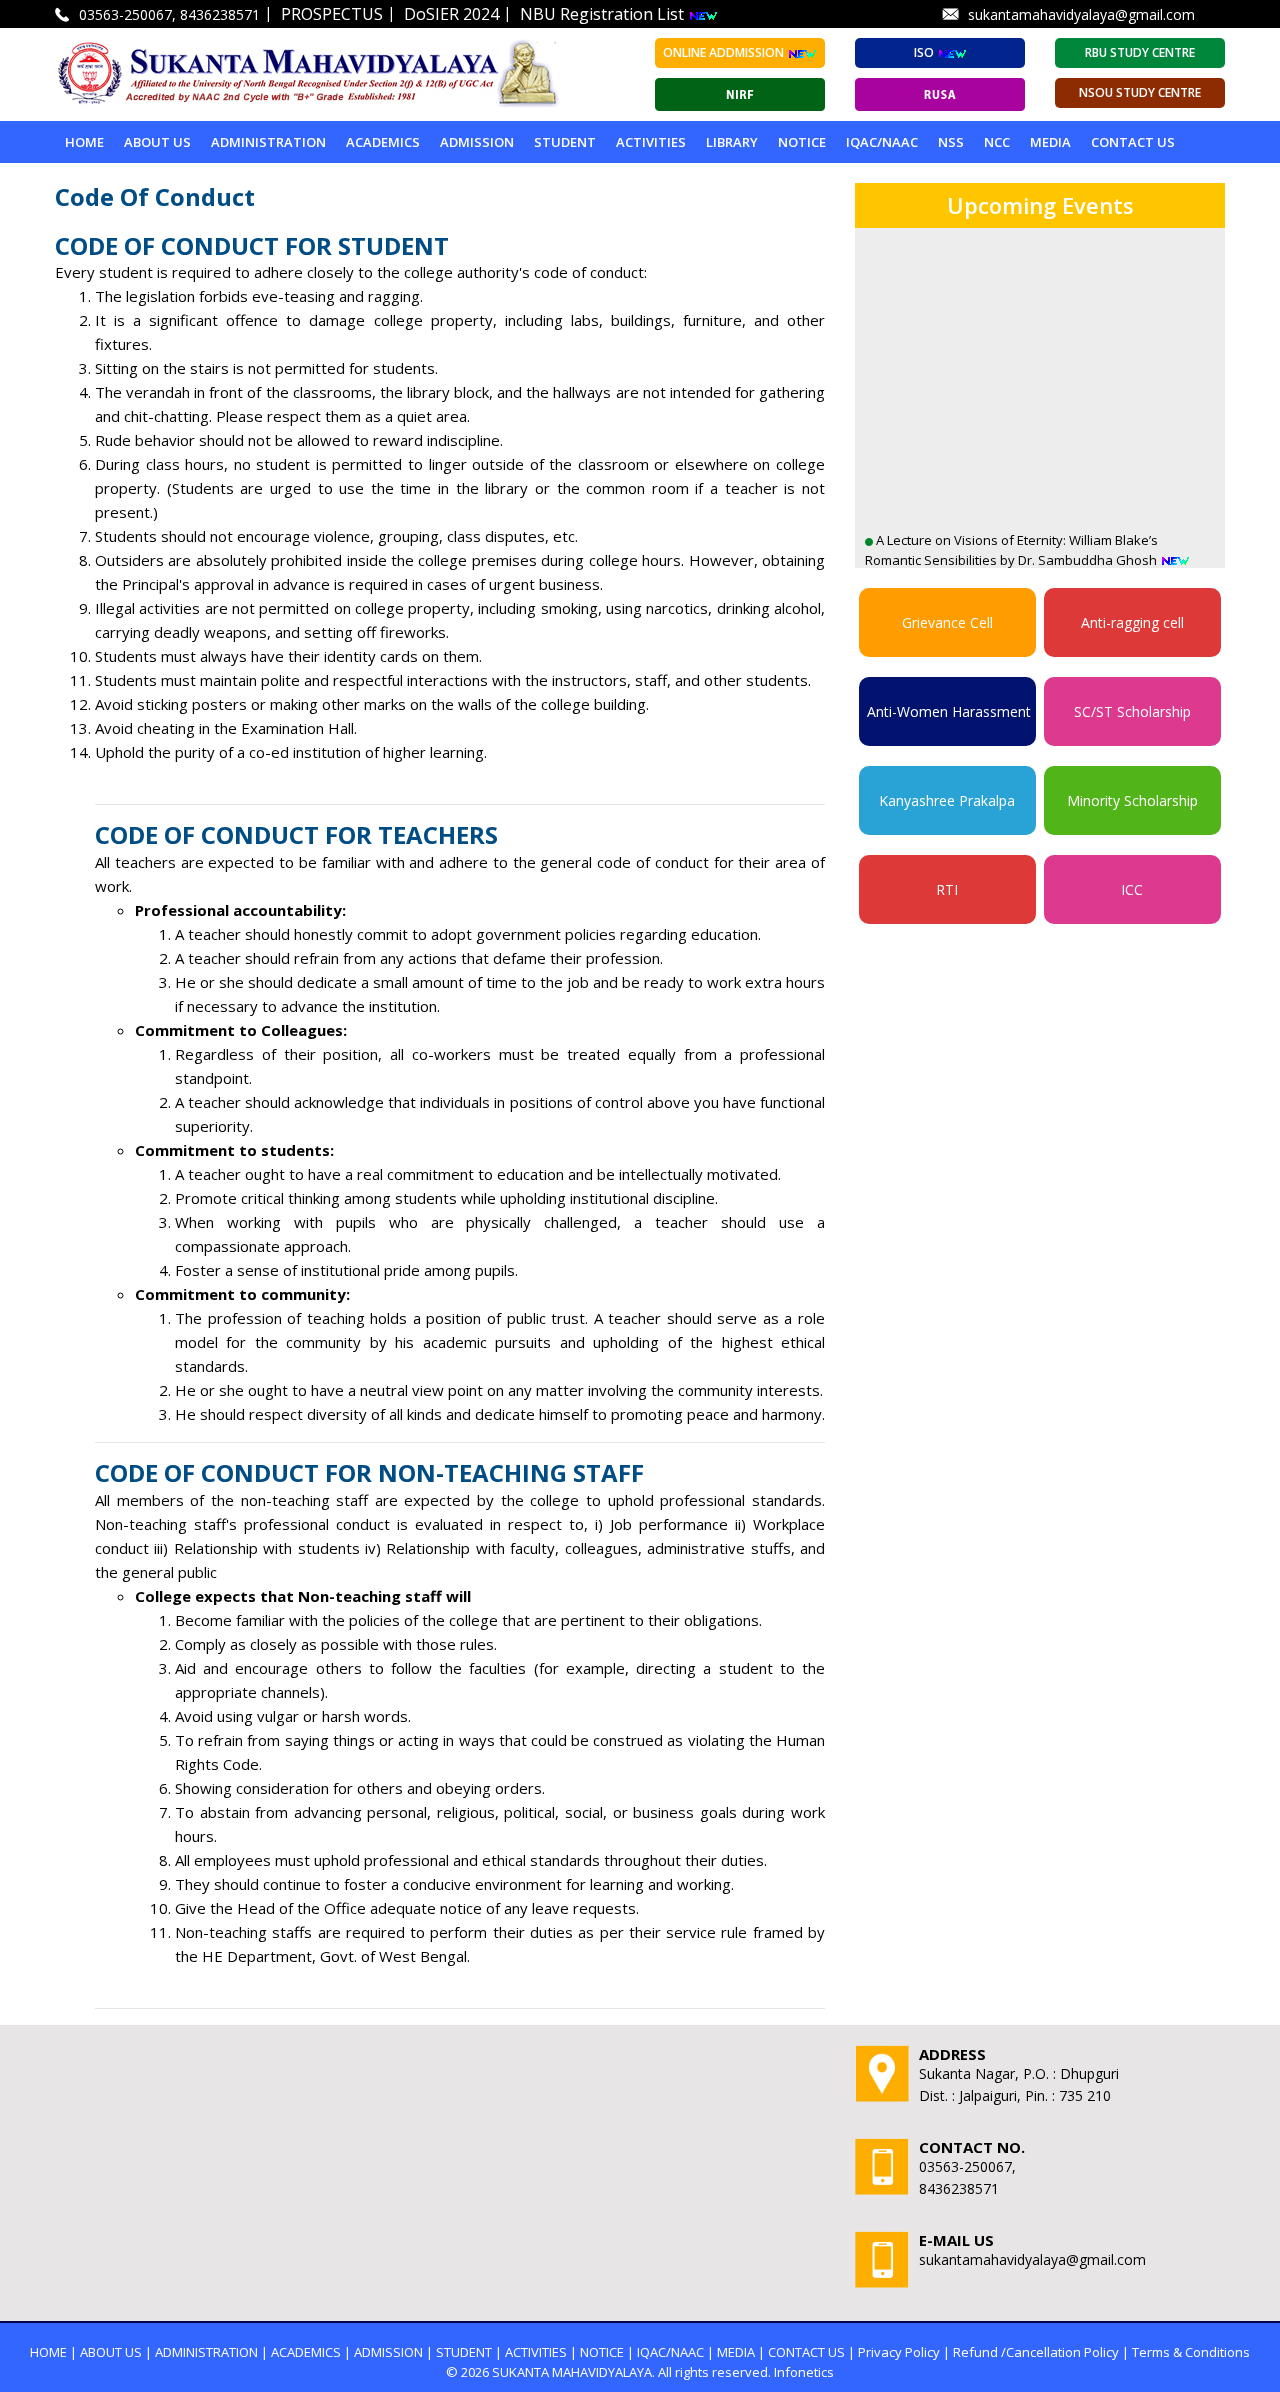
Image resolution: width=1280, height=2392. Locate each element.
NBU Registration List (604, 14)
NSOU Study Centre (1140, 92)
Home (84, 142)
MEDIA (1050, 142)
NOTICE (802, 142)
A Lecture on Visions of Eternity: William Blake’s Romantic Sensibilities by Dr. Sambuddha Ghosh (1012, 514)
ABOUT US (157, 142)
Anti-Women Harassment (949, 711)
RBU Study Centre (1140, 52)
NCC (997, 142)
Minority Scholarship (1132, 800)
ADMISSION (477, 142)
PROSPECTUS (332, 14)
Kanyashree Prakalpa (947, 800)
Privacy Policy (899, 2352)
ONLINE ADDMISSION (725, 52)
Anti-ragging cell (1132, 622)
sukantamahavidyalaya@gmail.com (1081, 14)
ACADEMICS (383, 142)
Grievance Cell (947, 622)
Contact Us (1133, 142)
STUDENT (565, 142)
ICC (1132, 889)
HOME (48, 2352)
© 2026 (467, 2372)
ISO (925, 52)
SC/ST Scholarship (1132, 711)
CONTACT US (806, 2352)
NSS (951, 142)
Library (732, 142)
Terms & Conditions (1191, 2352)
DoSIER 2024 (451, 14)
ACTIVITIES (651, 142)
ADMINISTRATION (268, 142)
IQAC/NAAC (882, 142)
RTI (947, 889)
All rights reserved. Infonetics (746, 2372)
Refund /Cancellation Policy (1036, 2352)
